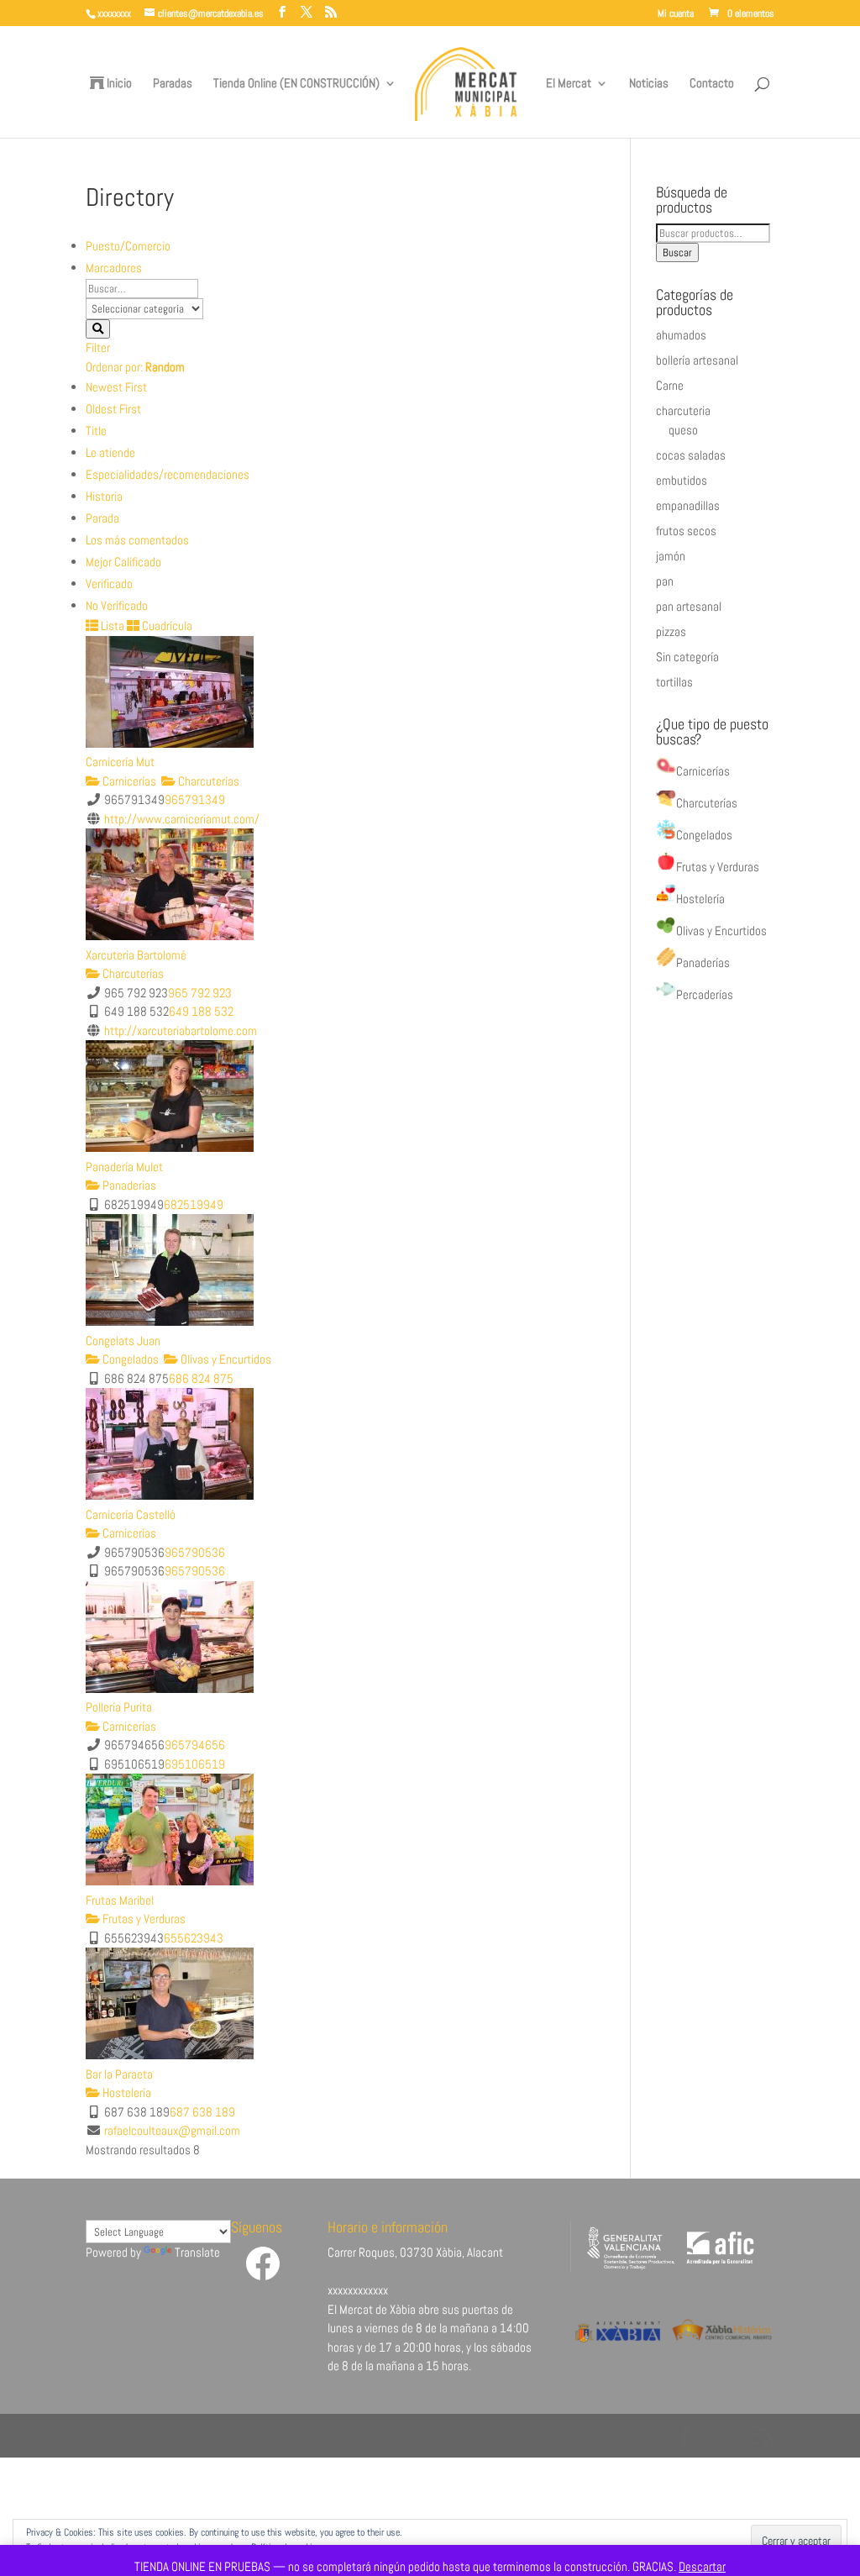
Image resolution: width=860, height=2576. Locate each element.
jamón (671, 556)
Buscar (677, 252)
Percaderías (705, 994)
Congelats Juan (123, 1341)
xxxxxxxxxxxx (358, 2290)
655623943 (194, 1938)
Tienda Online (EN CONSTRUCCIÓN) (296, 84)
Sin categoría (687, 657)
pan (665, 581)
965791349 (195, 799)
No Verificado (117, 605)
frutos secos (686, 531)
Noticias (649, 84)
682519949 (194, 1204)
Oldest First (113, 409)
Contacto (712, 84)
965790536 (195, 1552)
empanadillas (688, 505)
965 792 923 (200, 993)
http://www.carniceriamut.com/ (182, 819)
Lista (111, 626)
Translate (197, 2252)
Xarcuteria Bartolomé (136, 955)
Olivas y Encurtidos (225, 1359)
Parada (102, 518)
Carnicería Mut (120, 762)
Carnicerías (128, 781)
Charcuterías (207, 781)
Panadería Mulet (124, 1167)
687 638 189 (202, 2112)
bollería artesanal (697, 360)
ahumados (681, 335)
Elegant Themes (189, 2435)
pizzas (671, 631)
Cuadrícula (166, 626)
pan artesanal (689, 606)
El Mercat (569, 84)
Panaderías (128, 1185)
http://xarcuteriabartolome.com (181, 1030)
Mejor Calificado (123, 562)
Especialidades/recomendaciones (168, 474)
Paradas (173, 84)
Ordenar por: (135, 367)
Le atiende (110, 452)
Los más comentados (137, 540)
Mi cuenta (676, 14)
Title (96, 431)
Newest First (116, 387)
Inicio (118, 84)
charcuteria (683, 410)
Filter (98, 347)
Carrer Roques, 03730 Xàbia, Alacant (415, 2252)
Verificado (109, 584)
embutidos (682, 480)
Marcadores (114, 268)
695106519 (195, 1764)
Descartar (702, 2566)
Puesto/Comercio (128, 246)
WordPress (342, 2435)
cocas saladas (691, 455)
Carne (670, 385)
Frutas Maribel (120, 1900)
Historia (104, 496)
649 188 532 (201, 1011)
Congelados (129, 1359)
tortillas (674, 682)
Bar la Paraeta (119, 2074)
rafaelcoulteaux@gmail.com (172, 2130)
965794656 (195, 1745)
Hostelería (126, 2092)
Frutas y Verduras (143, 1919)
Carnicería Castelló (131, 1514)
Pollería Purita (119, 1707)
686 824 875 (201, 1378)
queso (683, 430)
